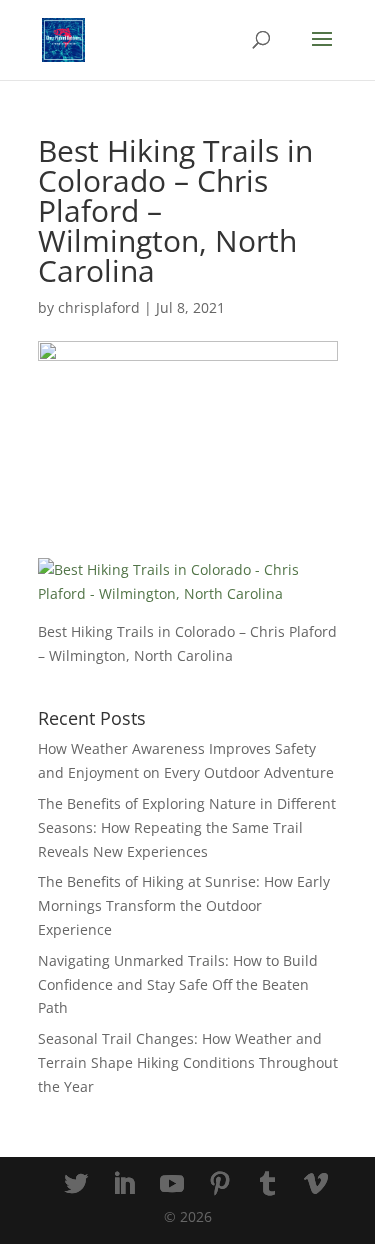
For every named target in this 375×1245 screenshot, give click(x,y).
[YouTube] (172, 1184)
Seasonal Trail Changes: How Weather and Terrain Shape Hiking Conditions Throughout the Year (188, 1062)
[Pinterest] (220, 1184)
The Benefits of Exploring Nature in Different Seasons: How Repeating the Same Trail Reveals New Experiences (187, 827)
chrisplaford (99, 307)
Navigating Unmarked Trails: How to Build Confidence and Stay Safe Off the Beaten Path (178, 984)
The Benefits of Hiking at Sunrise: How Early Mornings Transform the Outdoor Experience (184, 905)
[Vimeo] (316, 1184)
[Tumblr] (268, 1184)
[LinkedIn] (124, 1184)
